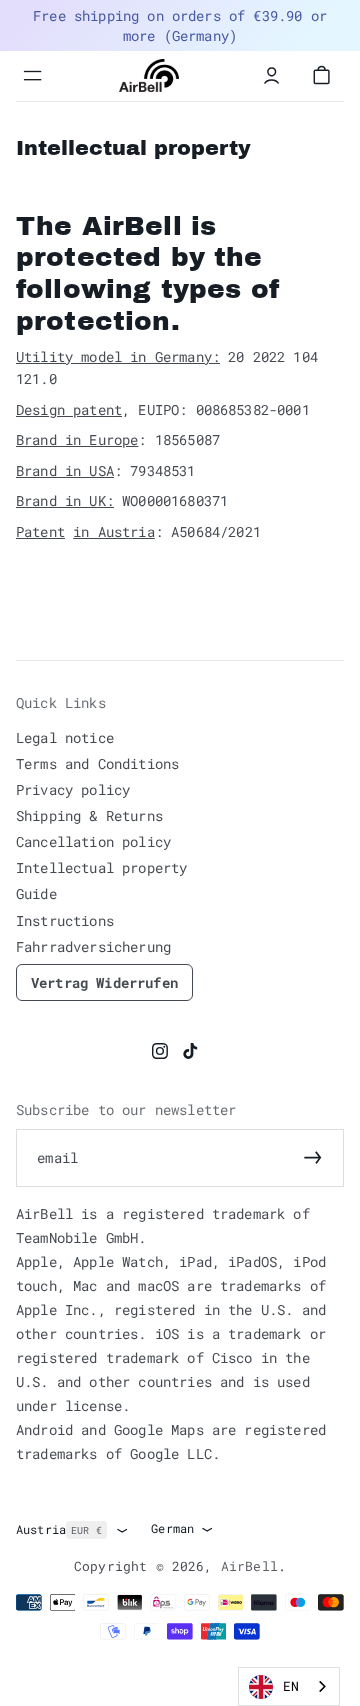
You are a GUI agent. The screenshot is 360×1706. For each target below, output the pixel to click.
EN (291, 1686)
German (172, 1528)
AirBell (249, 1566)
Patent (40, 531)
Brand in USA (65, 470)
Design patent (69, 409)
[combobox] (289, 1686)
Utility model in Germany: (118, 356)
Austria (59, 1529)
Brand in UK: (65, 500)
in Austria (114, 531)
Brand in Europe (77, 439)
